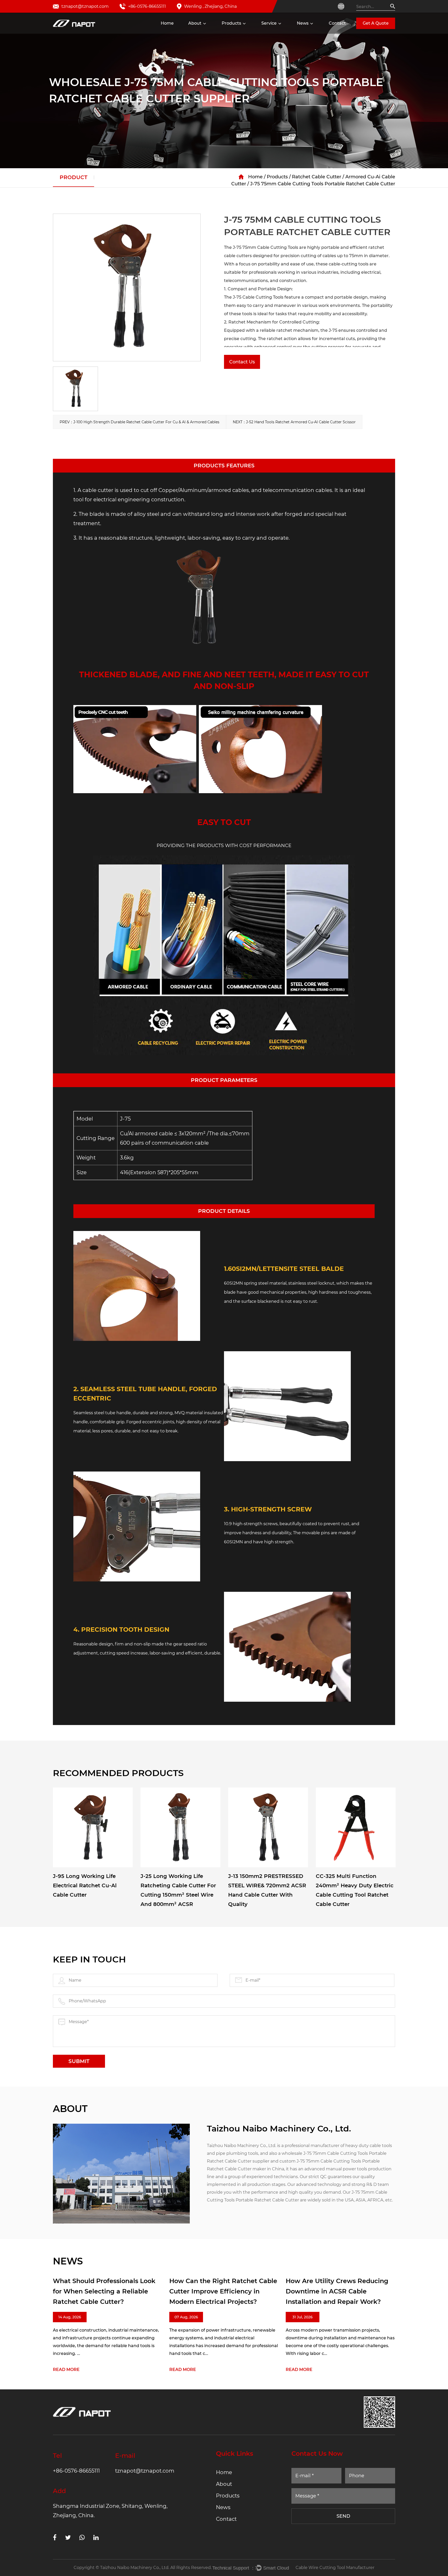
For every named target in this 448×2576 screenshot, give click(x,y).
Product (73, 177)
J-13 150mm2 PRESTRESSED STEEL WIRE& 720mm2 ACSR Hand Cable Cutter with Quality (267, 1890)
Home (167, 23)
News (303, 23)
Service (269, 23)
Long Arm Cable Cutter (247, 32)
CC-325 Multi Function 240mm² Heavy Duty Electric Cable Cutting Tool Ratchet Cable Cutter (355, 1890)
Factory (199, 33)
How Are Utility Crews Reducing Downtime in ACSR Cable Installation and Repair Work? (232, 2291)
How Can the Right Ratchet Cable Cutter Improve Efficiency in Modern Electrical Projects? (118, 2291)
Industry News (314, 33)
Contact (337, 23)
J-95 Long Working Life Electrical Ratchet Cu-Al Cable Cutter (85, 1885)
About (195, 23)
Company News (316, 33)
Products (231, 23)
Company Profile (209, 33)
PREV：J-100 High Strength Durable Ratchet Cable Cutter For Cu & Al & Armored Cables (139, 422)
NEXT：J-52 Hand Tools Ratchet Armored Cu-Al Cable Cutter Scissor (294, 422)
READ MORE (78, 2370)
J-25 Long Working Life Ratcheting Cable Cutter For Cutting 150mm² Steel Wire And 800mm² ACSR (178, 1890)
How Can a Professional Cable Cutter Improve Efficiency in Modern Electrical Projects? (345, 2291)
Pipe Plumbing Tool (245, 33)
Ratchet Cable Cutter (246, 33)
